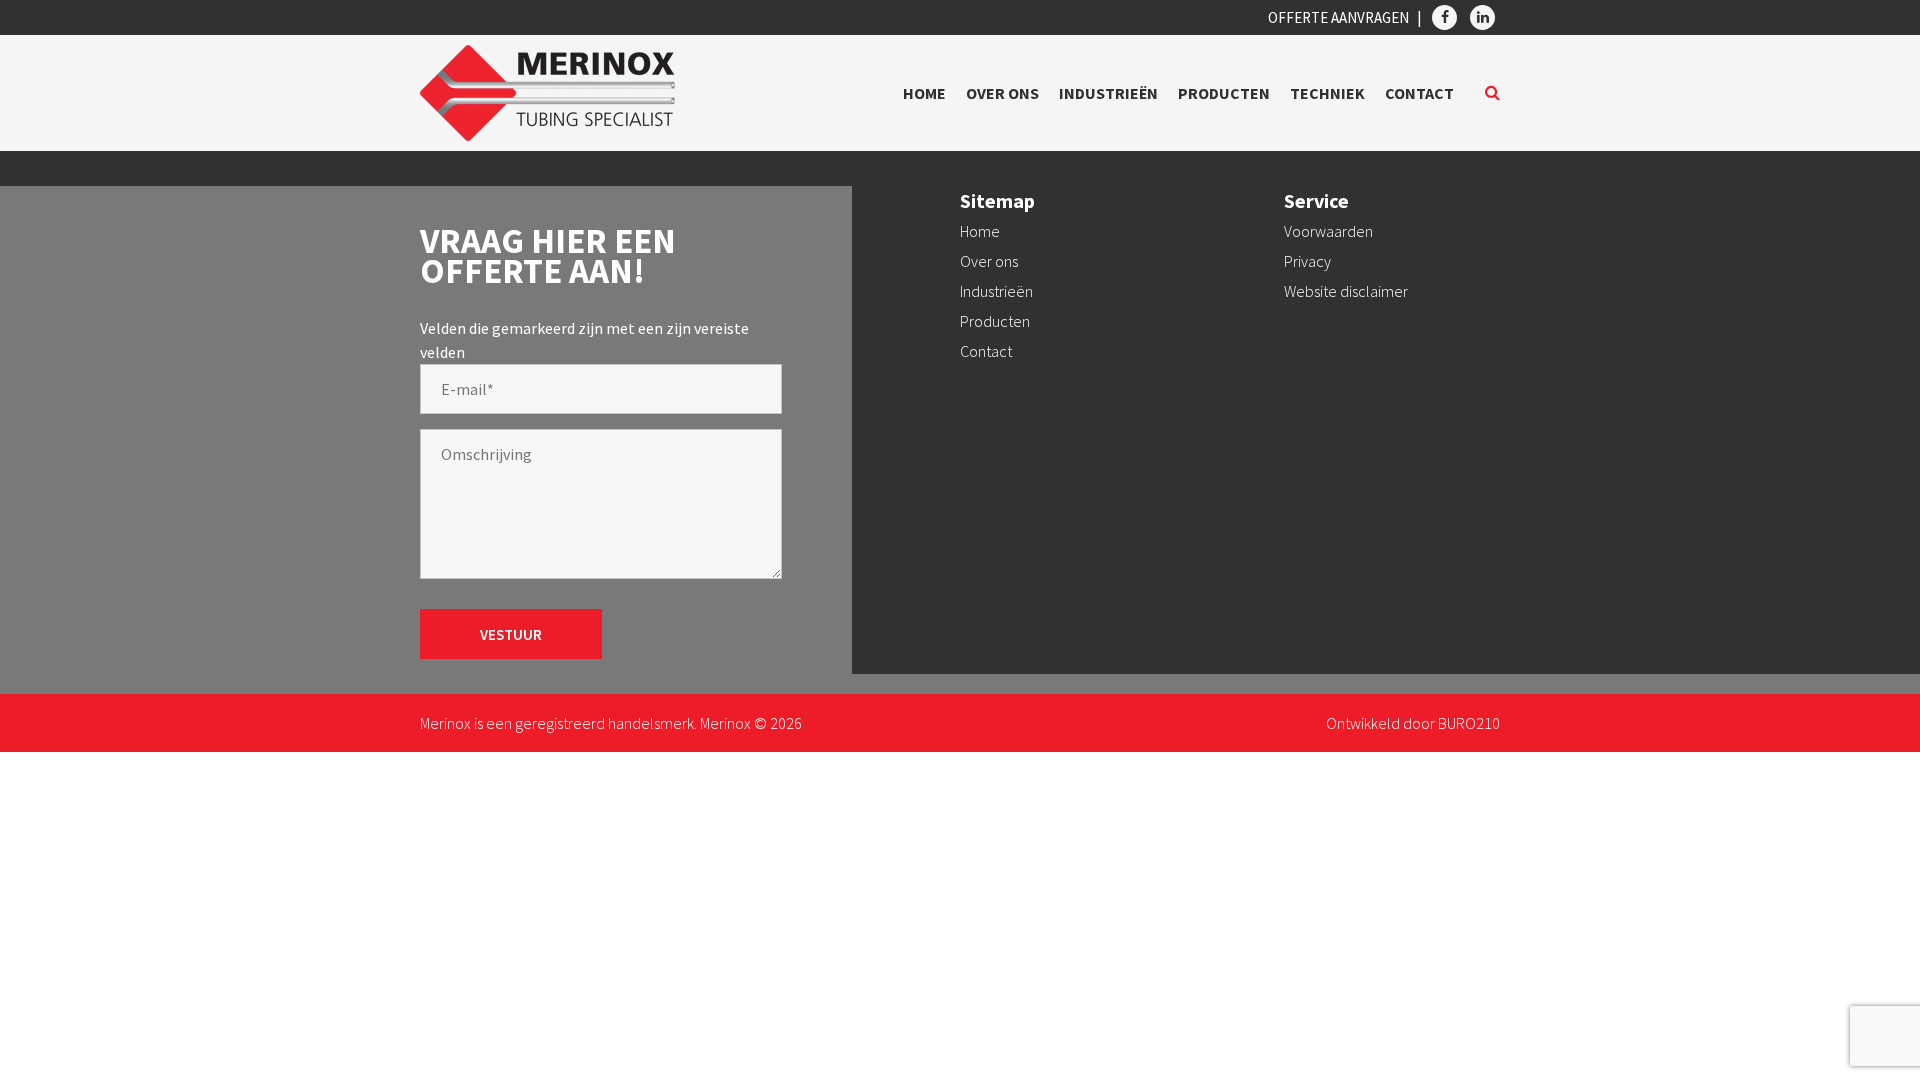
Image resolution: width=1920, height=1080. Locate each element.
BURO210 (1469, 723)
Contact (1419, 93)
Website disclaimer (1346, 291)
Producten (1224, 93)
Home (924, 93)
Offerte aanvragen (1338, 17)
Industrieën (1108, 93)
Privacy (1307, 261)
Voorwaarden (1328, 231)
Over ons (1002, 93)
